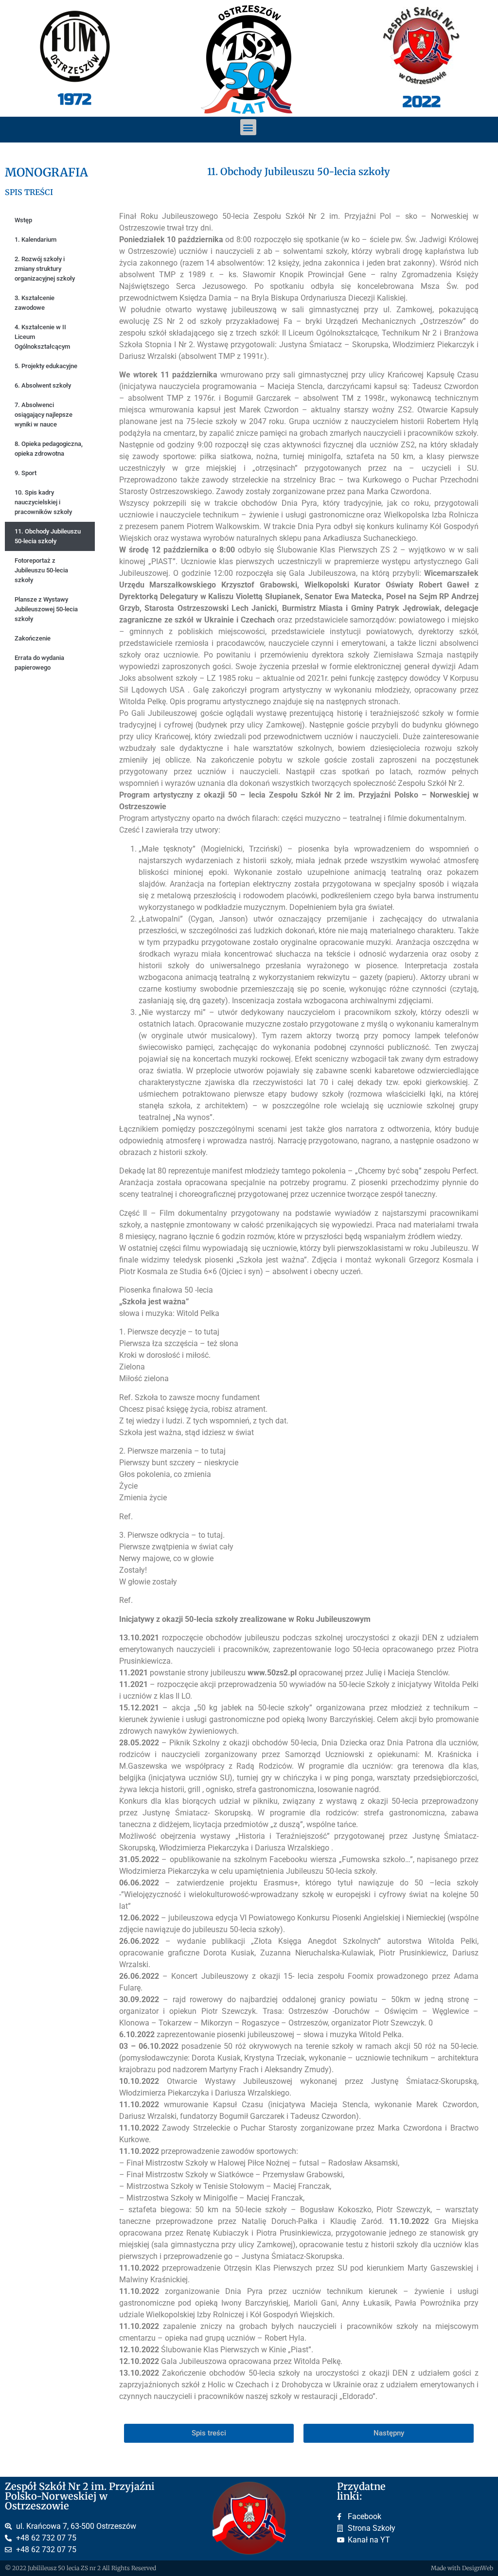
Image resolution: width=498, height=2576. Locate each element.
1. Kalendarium (36, 240)
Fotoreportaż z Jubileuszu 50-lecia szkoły (41, 570)
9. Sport (26, 473)
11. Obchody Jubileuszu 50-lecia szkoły (48, 536)
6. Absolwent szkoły (43, 385)
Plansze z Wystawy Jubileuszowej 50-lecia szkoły (46, 609)
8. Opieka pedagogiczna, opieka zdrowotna (49, 449)
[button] (248, 127)
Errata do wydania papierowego (39, 663)
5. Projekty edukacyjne (46, 366)
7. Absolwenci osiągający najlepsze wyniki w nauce (44, 415)
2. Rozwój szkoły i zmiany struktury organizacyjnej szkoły (45, 269)
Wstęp (23, 220)
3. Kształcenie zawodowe (35, 303)
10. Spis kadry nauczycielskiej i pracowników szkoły (43, 502)
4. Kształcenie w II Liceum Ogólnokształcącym (42, 337)
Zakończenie (33, 638)
